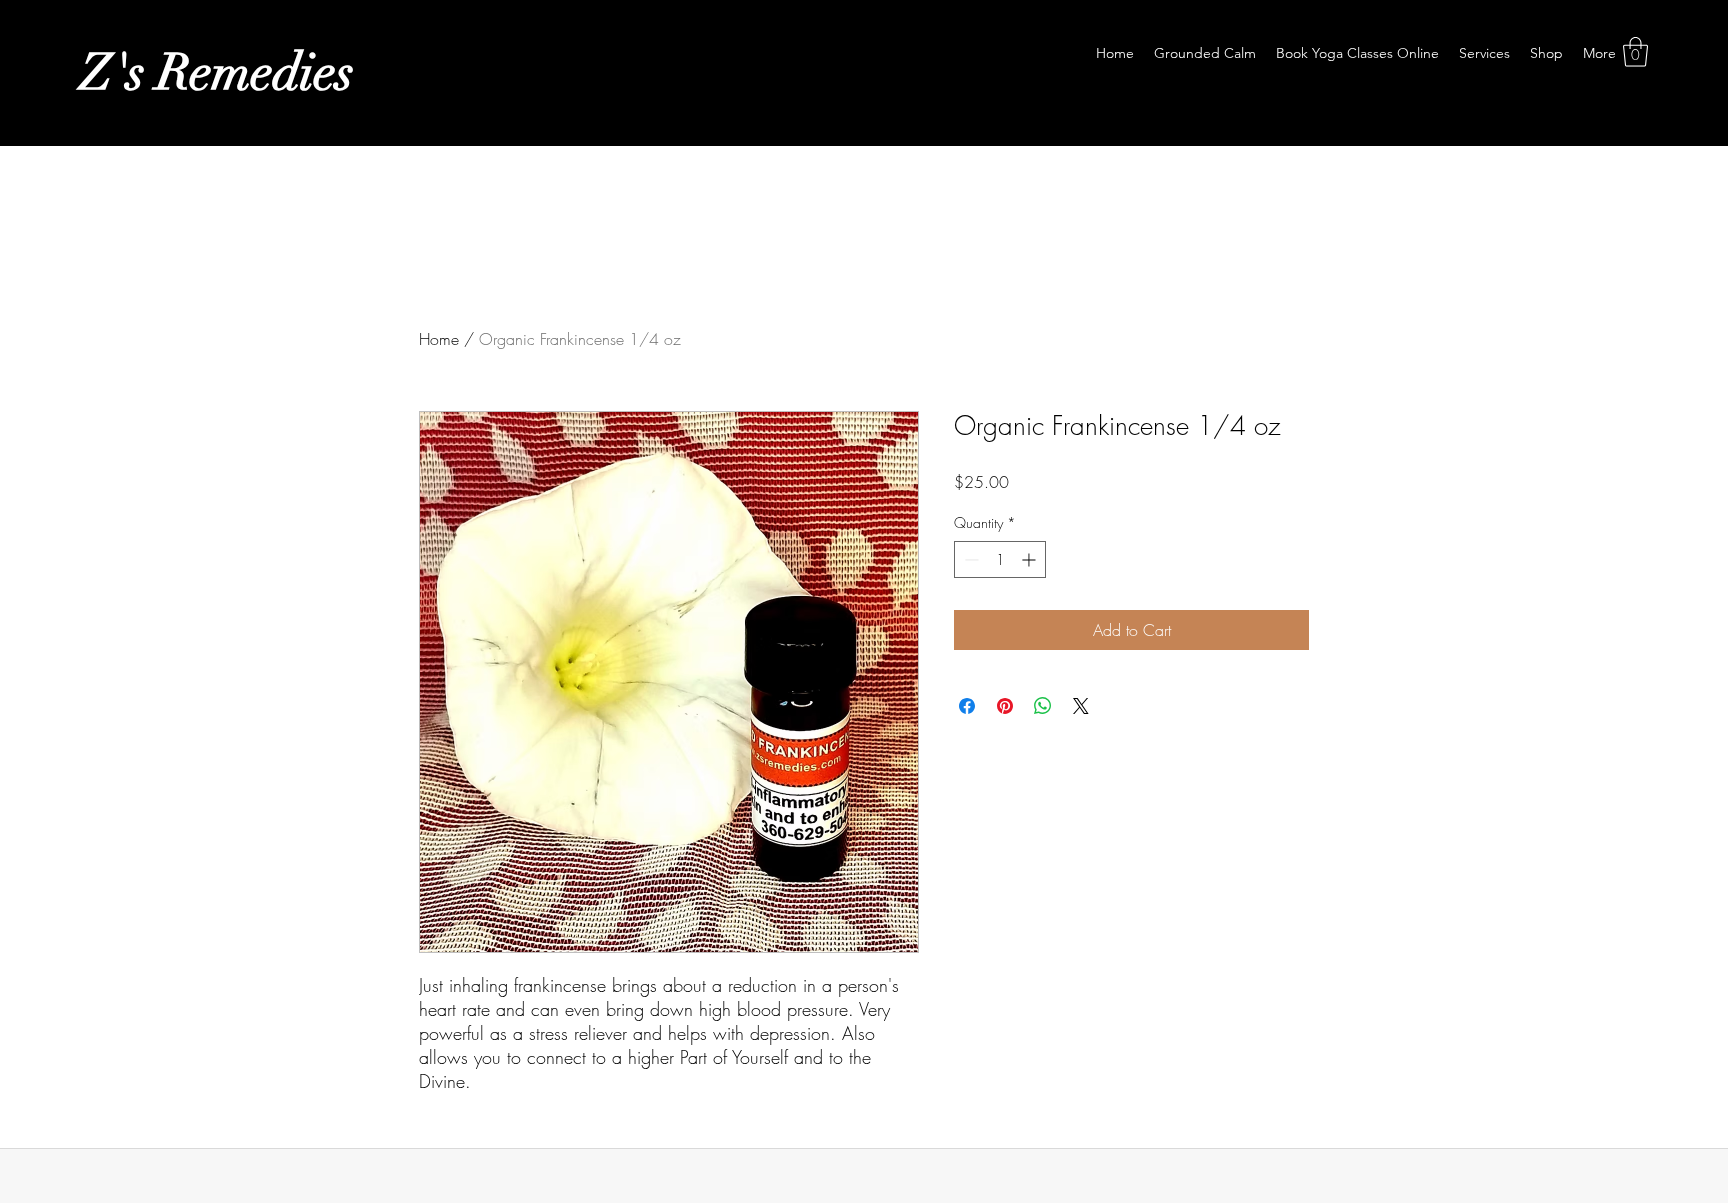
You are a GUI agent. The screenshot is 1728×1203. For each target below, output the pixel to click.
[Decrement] (969, 559)
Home (439, 339)
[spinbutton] (1000, 559)
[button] (1635, 52)
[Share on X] (1081, 706)
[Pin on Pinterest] (1005, 706)
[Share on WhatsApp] (1043, 706)
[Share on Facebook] (967, 706)
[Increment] (1030, 559)
